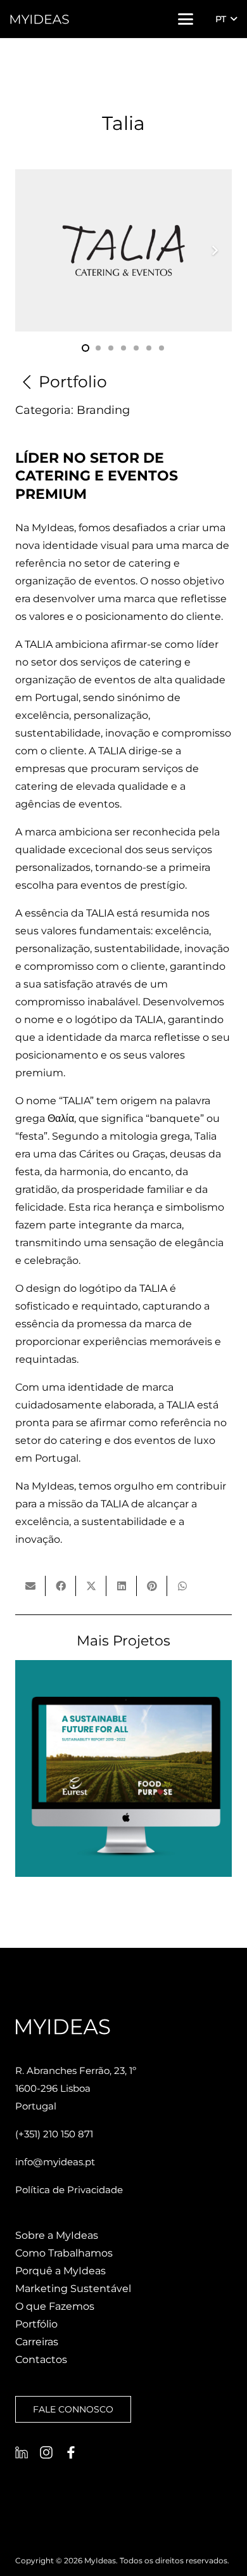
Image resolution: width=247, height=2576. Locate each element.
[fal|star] (22, 2452)
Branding (103, 410)
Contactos (41, 2360)
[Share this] (61, 1586)
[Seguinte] (214, 250)
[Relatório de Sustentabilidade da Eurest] (123, 1768)
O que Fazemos (55, 2306)
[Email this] (30, 1586)
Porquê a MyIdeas (60, 2271)
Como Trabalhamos (64, 2253)
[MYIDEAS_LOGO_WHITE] (40, 19)
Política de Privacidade (69, 2190)
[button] (186, 19)
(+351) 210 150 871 (54, 2134)
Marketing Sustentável (73, 2289)
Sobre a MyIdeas (57, 2235)
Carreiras (37, 2342)
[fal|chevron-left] (27, 382)
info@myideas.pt (55, 2162)
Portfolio (73, 382)
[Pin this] (152, 1586)
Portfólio (36, 2324)
